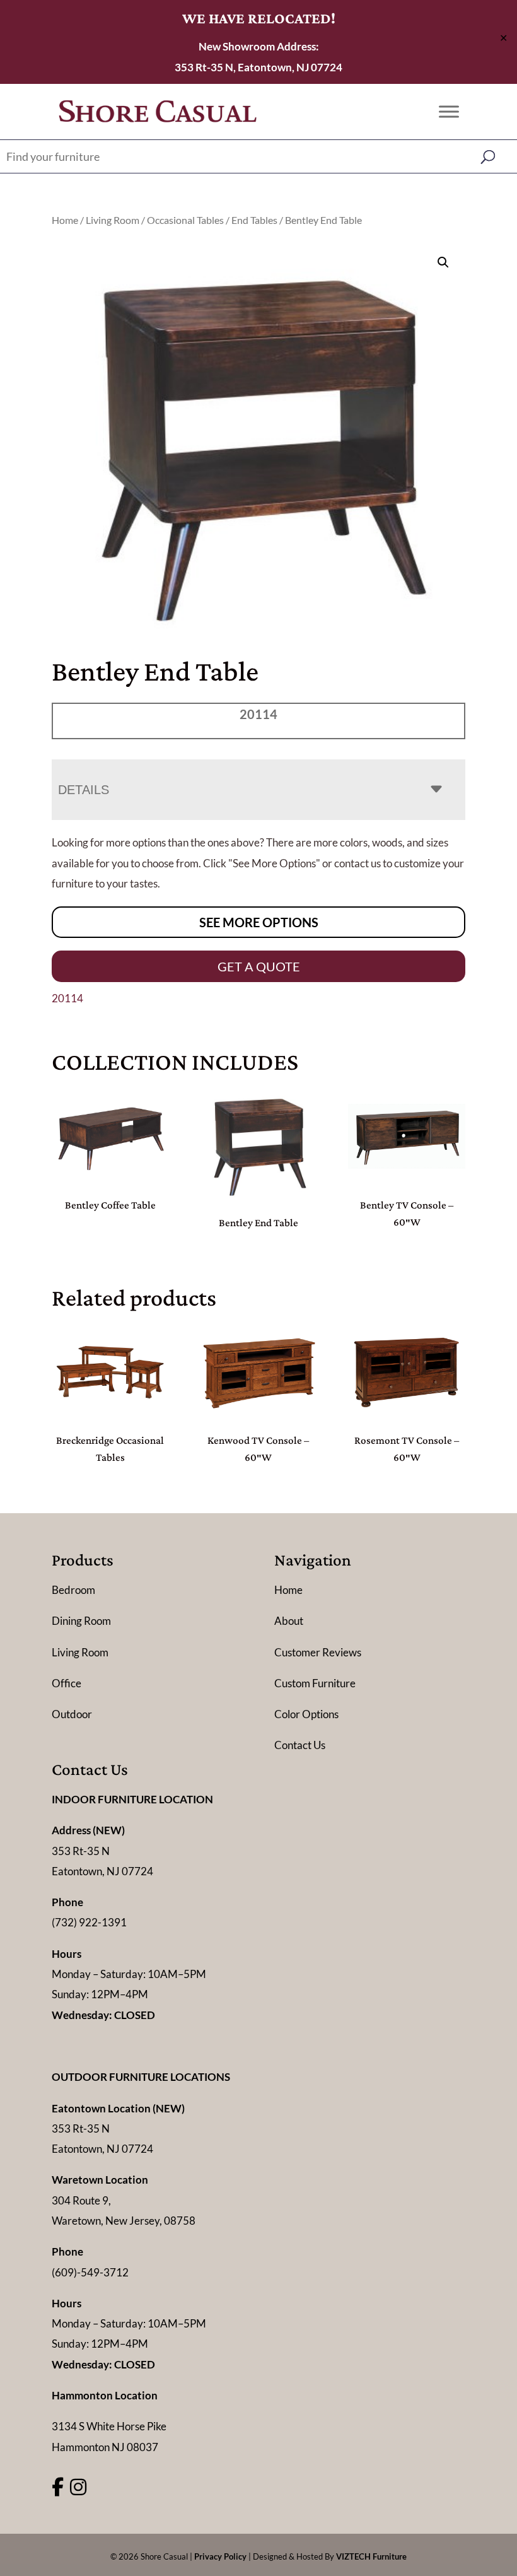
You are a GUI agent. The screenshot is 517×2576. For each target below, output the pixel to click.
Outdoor (72, 1714)
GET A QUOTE (259, 966)
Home (65, 220)
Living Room (113, 220)
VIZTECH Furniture (371, 2556)
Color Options (306, 1714)
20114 (67, 998)
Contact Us (300, 1745)
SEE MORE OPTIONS (259, 922)
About (289, 1621)
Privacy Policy (220, 2556)
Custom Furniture (315, 1683)
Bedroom (73, 1590)
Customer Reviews (318, 1652)
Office (67, 1683)
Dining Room (81, 1621)
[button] (443, 262)
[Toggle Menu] (449, 111)
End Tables (254, 220)
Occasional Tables (185, 220)
